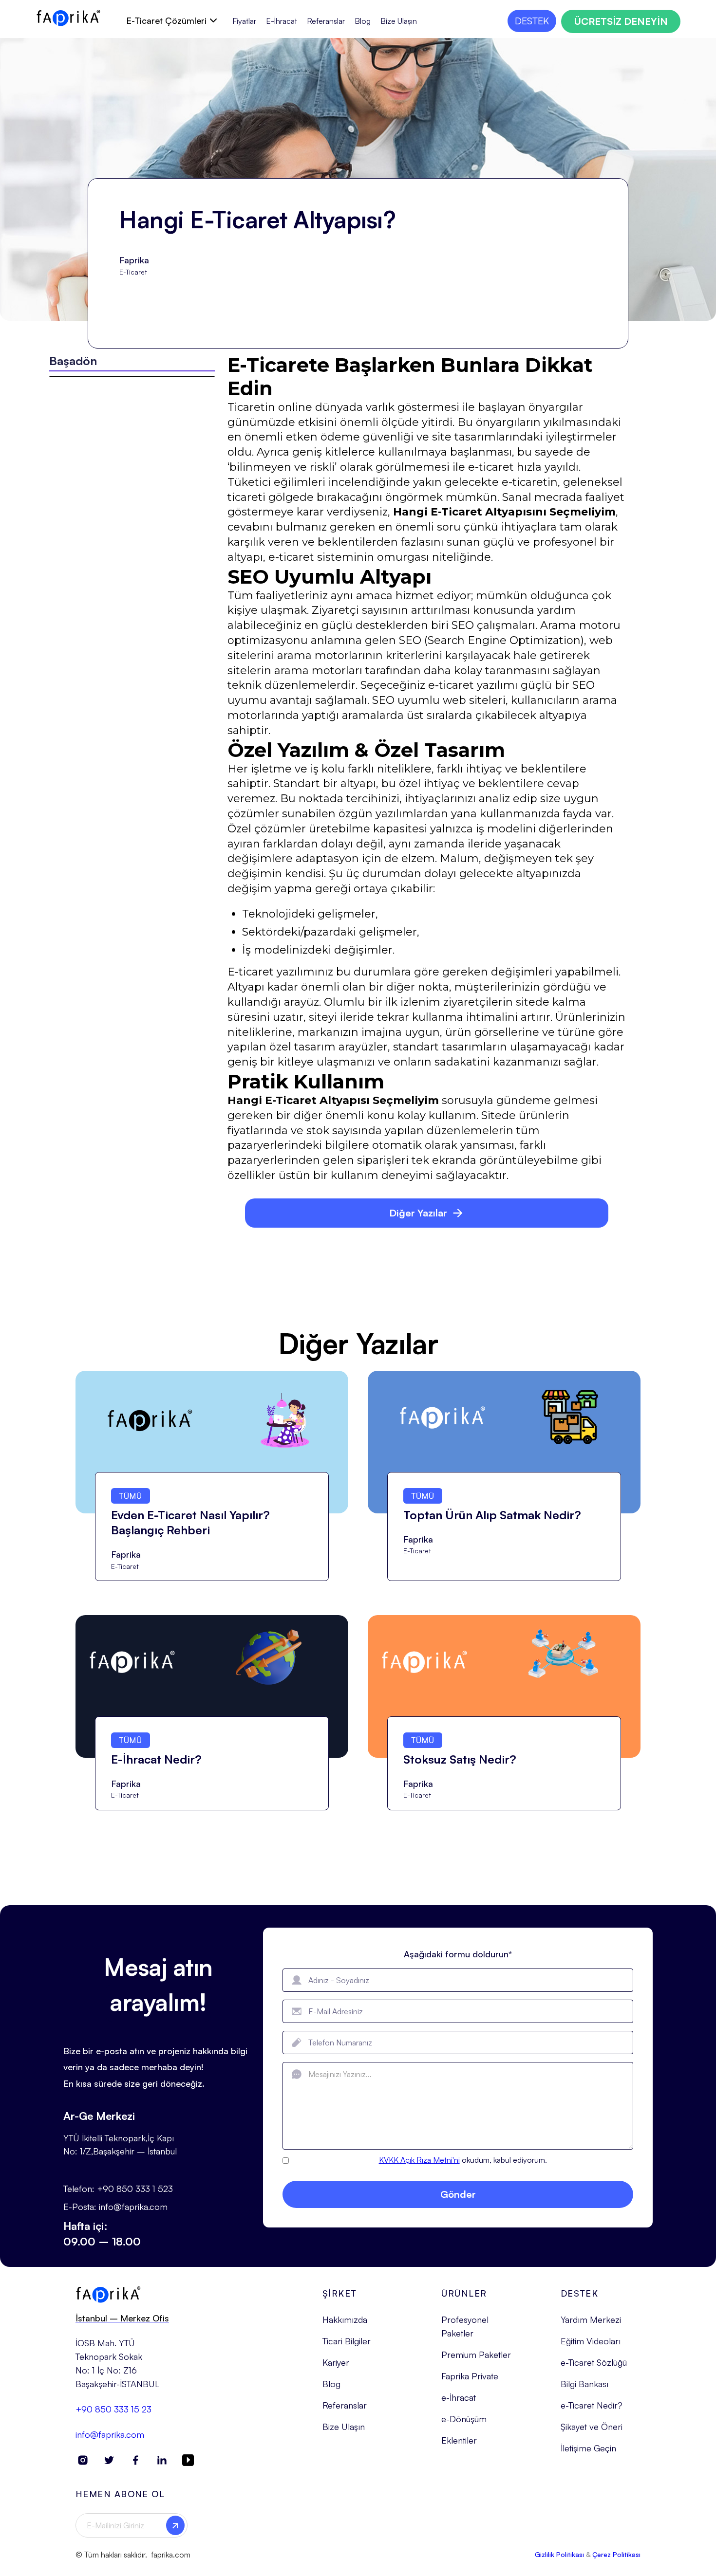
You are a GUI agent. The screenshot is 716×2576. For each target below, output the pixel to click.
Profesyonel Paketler (465, 2326)
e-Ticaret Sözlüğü (594, 2362)
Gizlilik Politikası (559, 2554)
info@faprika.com (110, 2434)
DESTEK (532, 21)
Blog (363, 21)
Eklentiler (459, 2440)
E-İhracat (282, 21)
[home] (68, 18)
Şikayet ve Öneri (592, 2427)
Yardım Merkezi (591, 2319)
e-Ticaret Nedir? (592, 2405)
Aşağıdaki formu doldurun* (458, 1954)
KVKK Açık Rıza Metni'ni (419, 2160)
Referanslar (326, 21)
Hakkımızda (345, 2319)
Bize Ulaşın (399, 21)
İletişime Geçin (588, 2448)
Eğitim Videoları (591, 2341)
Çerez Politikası (616, 2554)
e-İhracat (459, 2397)
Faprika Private (470, 2376)
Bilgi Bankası (584, 2384)
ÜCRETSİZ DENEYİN (621, 21)
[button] (171, 20)
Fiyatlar (244, 21)
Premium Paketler (476, 2355)
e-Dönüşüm (464, 2419)
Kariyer (336, 2362)
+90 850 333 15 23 (113, 2409)
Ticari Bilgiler (347, 2341)
